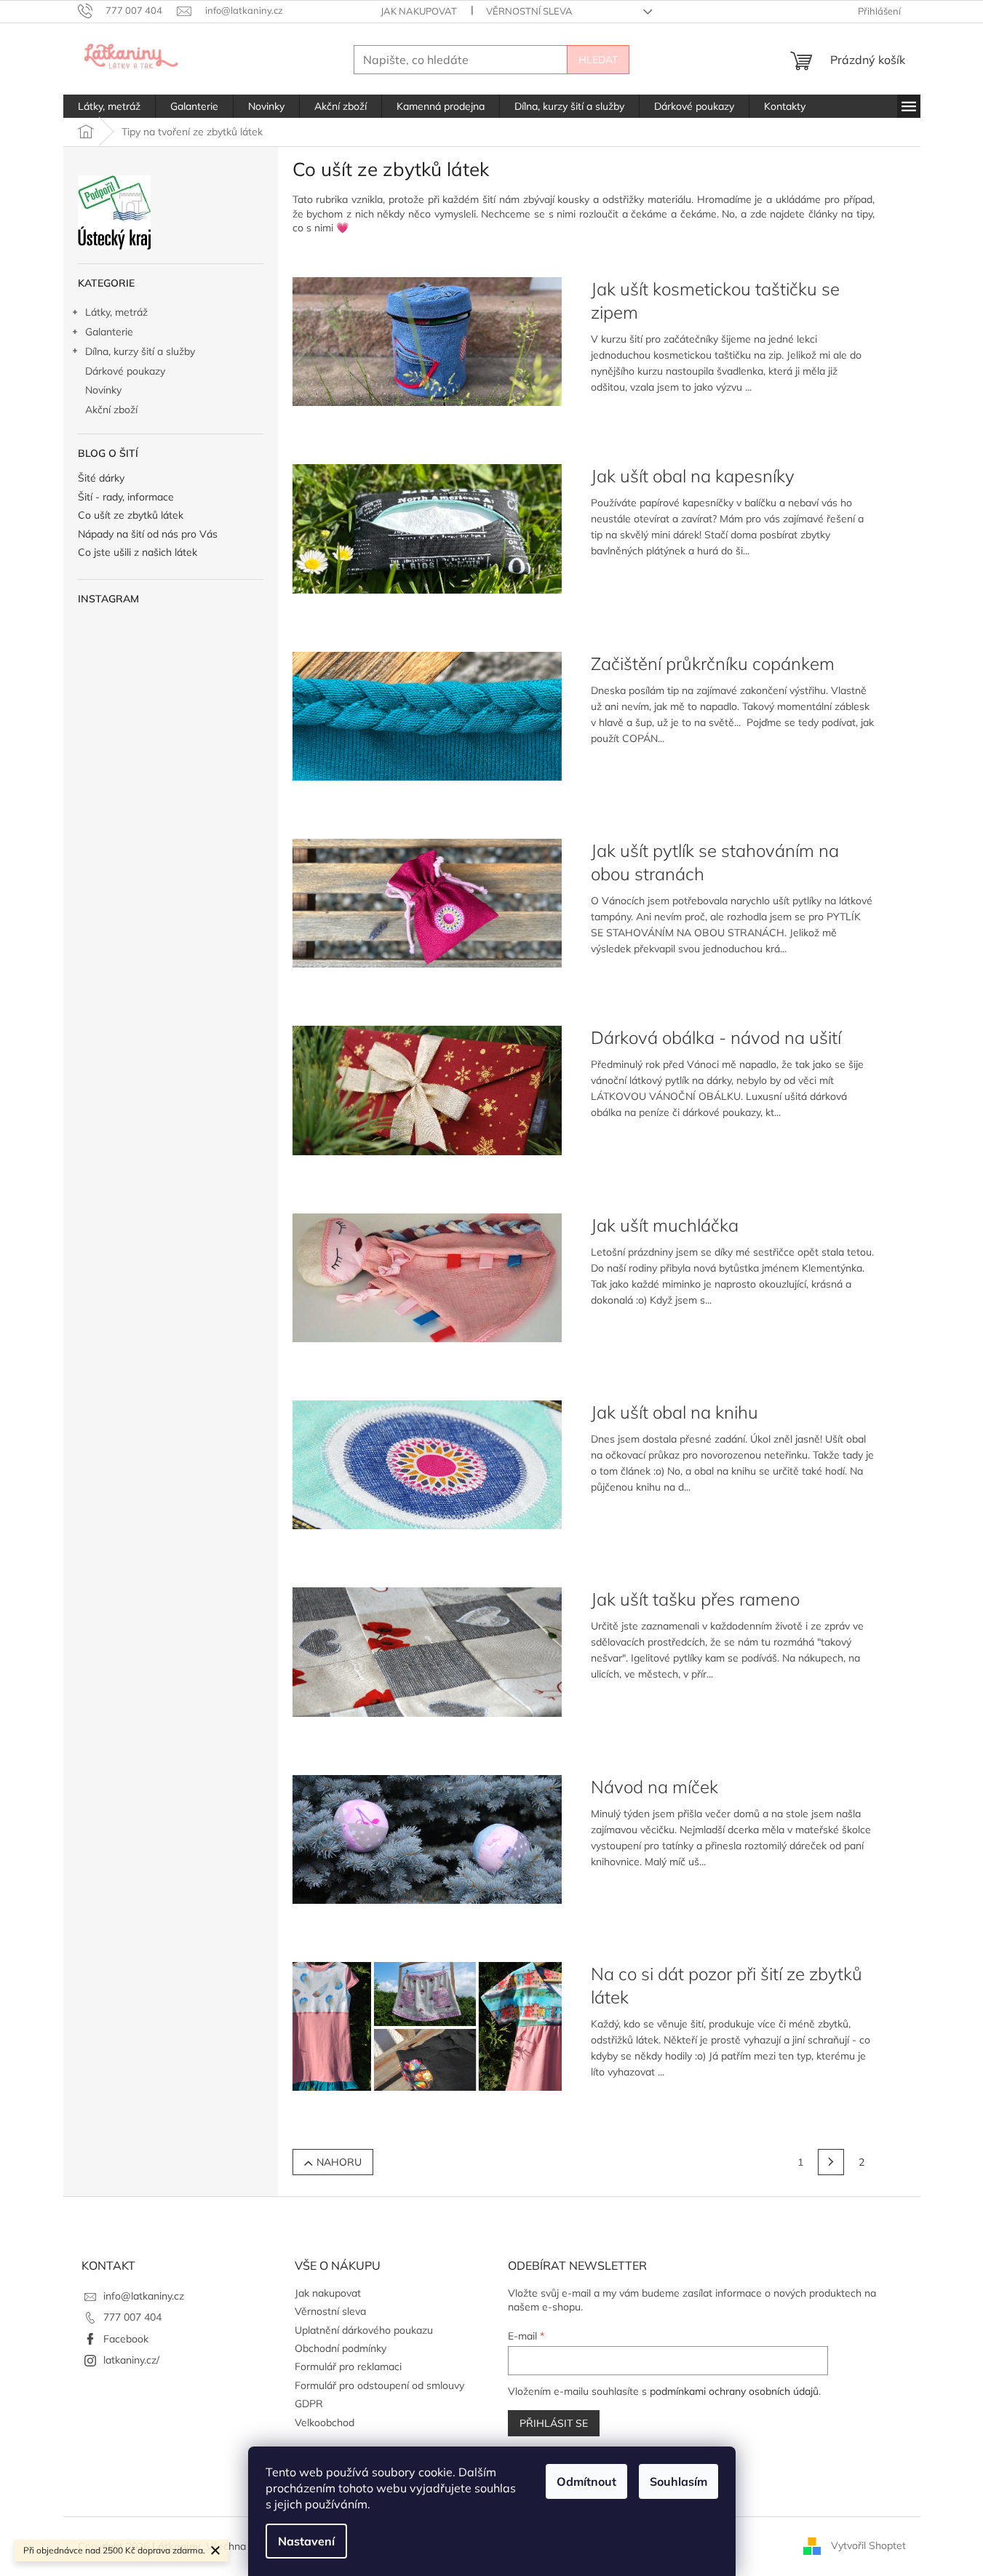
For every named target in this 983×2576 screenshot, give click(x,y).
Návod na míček (654, 1787)
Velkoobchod (325, 2423)
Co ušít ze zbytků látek (131, 515)
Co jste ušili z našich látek (138, 553)
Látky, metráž (116, 312)
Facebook (126, 2339)
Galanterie (109, 332)
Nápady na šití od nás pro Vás (148, 534)
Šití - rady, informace (126, 497)
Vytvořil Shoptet (868, 2545)
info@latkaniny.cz (144, 2296)
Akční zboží (111, 410)
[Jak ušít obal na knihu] (427, 1464)
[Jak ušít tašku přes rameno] (427, 1651)
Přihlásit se (554, 2423)
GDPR (309, 2404)
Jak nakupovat (419, 11)
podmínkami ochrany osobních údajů (734, 2391)
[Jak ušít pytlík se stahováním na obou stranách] (427, 902)
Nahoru (339, 2162)
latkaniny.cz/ (131, 2360)
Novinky (103, 390)
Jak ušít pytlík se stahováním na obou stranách (715, 862)
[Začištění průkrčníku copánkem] (427, 715)
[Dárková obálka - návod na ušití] (427, 1089)
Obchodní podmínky (341, 2348)
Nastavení (306, 2541)
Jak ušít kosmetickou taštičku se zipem (715, 300)
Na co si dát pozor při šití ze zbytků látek (727, 1985)
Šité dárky (101, 478)
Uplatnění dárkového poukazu (364, 2330)
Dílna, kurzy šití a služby (140, 351)
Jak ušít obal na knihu (674, 1412)
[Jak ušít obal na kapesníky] (427, 527)
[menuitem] (109, 106)
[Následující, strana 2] (831, 2162)
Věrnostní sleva (529, 11)
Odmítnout (586, 2481)
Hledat (598, 60)
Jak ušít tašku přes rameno (695, 1599)
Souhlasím (678, 2481)
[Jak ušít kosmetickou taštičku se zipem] (427, 340)
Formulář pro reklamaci (348, 2366)
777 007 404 (132, 2317)
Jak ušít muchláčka (665, 1225)
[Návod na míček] (427, 1838)
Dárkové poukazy (125, 371)
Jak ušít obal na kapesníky (693, 476)
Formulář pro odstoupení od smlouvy (379, 2385)
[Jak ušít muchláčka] (427, 1277)
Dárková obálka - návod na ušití (716, 1037)
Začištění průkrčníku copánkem (713, 663)
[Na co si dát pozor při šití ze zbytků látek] (427, 2025)
